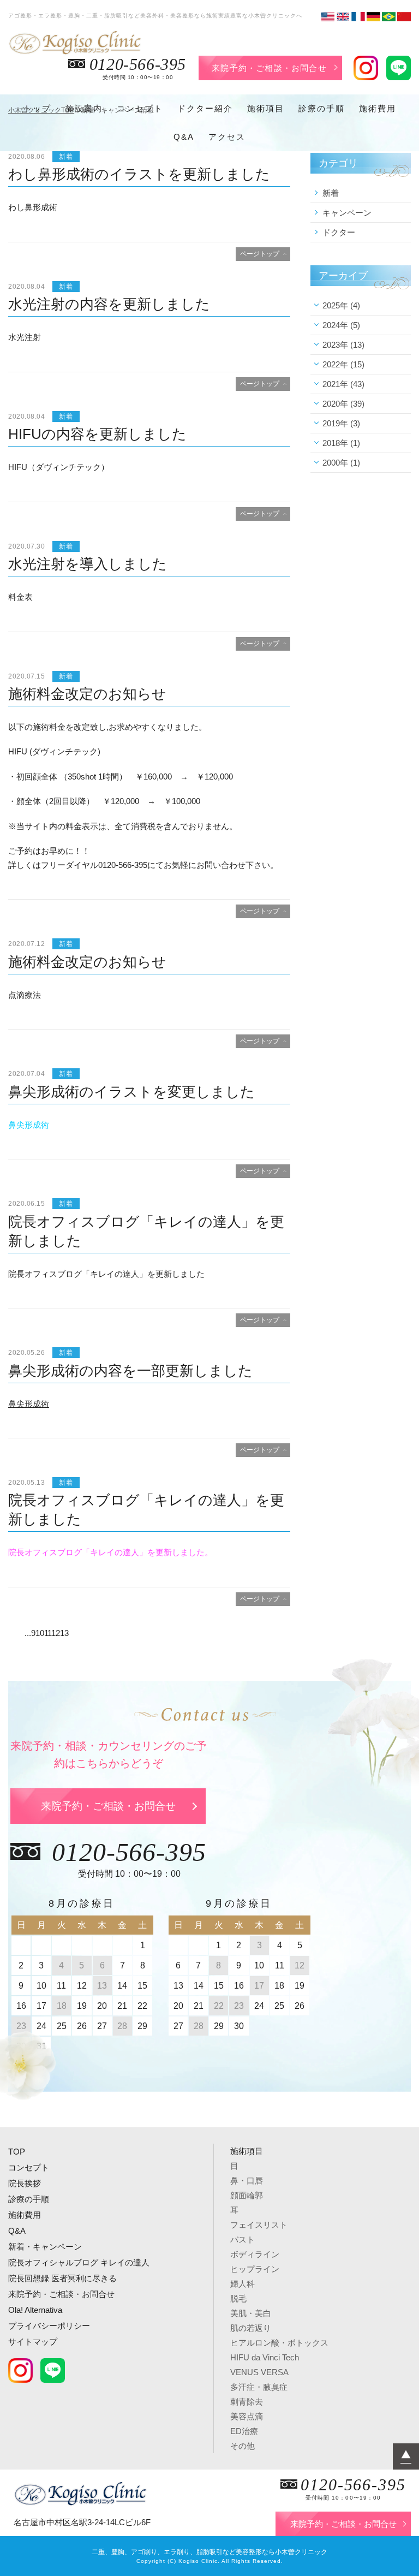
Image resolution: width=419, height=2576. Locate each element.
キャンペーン (347, 213)
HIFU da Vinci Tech (265, 2357)
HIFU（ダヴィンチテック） (59, 467)
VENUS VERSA (259, 2372)
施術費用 (378, 108)
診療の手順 (322, 108)
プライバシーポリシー (49, 2326)
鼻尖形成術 (29, 1125)
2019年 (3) (341, 423)
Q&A (184, 137)
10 (40, 1633)
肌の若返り (251, 2328)
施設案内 (84, 108)
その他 (243, 2446)
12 (56, 1633)
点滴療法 (25, 995)
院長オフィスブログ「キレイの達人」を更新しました (106, 1274)
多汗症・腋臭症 (259, 2387)
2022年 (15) (343, 364)
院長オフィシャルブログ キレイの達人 (79, 2262)
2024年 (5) (341, 325)
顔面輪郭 (247, 2195)
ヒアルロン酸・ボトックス (279, 2343)
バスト (243, 2239)
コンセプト (140, 108)
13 (64, 1633)
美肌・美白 (251, 2313)
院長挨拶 (25, 2183)
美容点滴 (247, 2416)
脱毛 (238, 2298)
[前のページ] (20, 1633)
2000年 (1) (341, 463)
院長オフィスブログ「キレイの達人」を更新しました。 (110, 1552)
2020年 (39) (343, 404)
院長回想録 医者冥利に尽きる (62, 2278)
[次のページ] (73, 1633)
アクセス (227, 137)
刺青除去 (247, 2402)
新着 (331, 193)
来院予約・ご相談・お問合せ (269, 68)
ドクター (339, 232)
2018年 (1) (341, 443)
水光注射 (25, 337)
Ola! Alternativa (35, 2310)
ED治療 (244, 2431)
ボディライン (255, 2254)
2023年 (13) (343, 345)
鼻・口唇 (247, 2181)
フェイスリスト (259, 2225)
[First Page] (12, 1633)
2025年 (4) (341, 305)
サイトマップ (33, 2342)
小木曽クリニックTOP (41, 110)
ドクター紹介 (205, 108)
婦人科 (243, 2284)
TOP (17, 2152)
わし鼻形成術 (33, 207)
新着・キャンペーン (45, 2247)
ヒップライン (255, 2269)
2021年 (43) (343, 384)
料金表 (20, 597)
